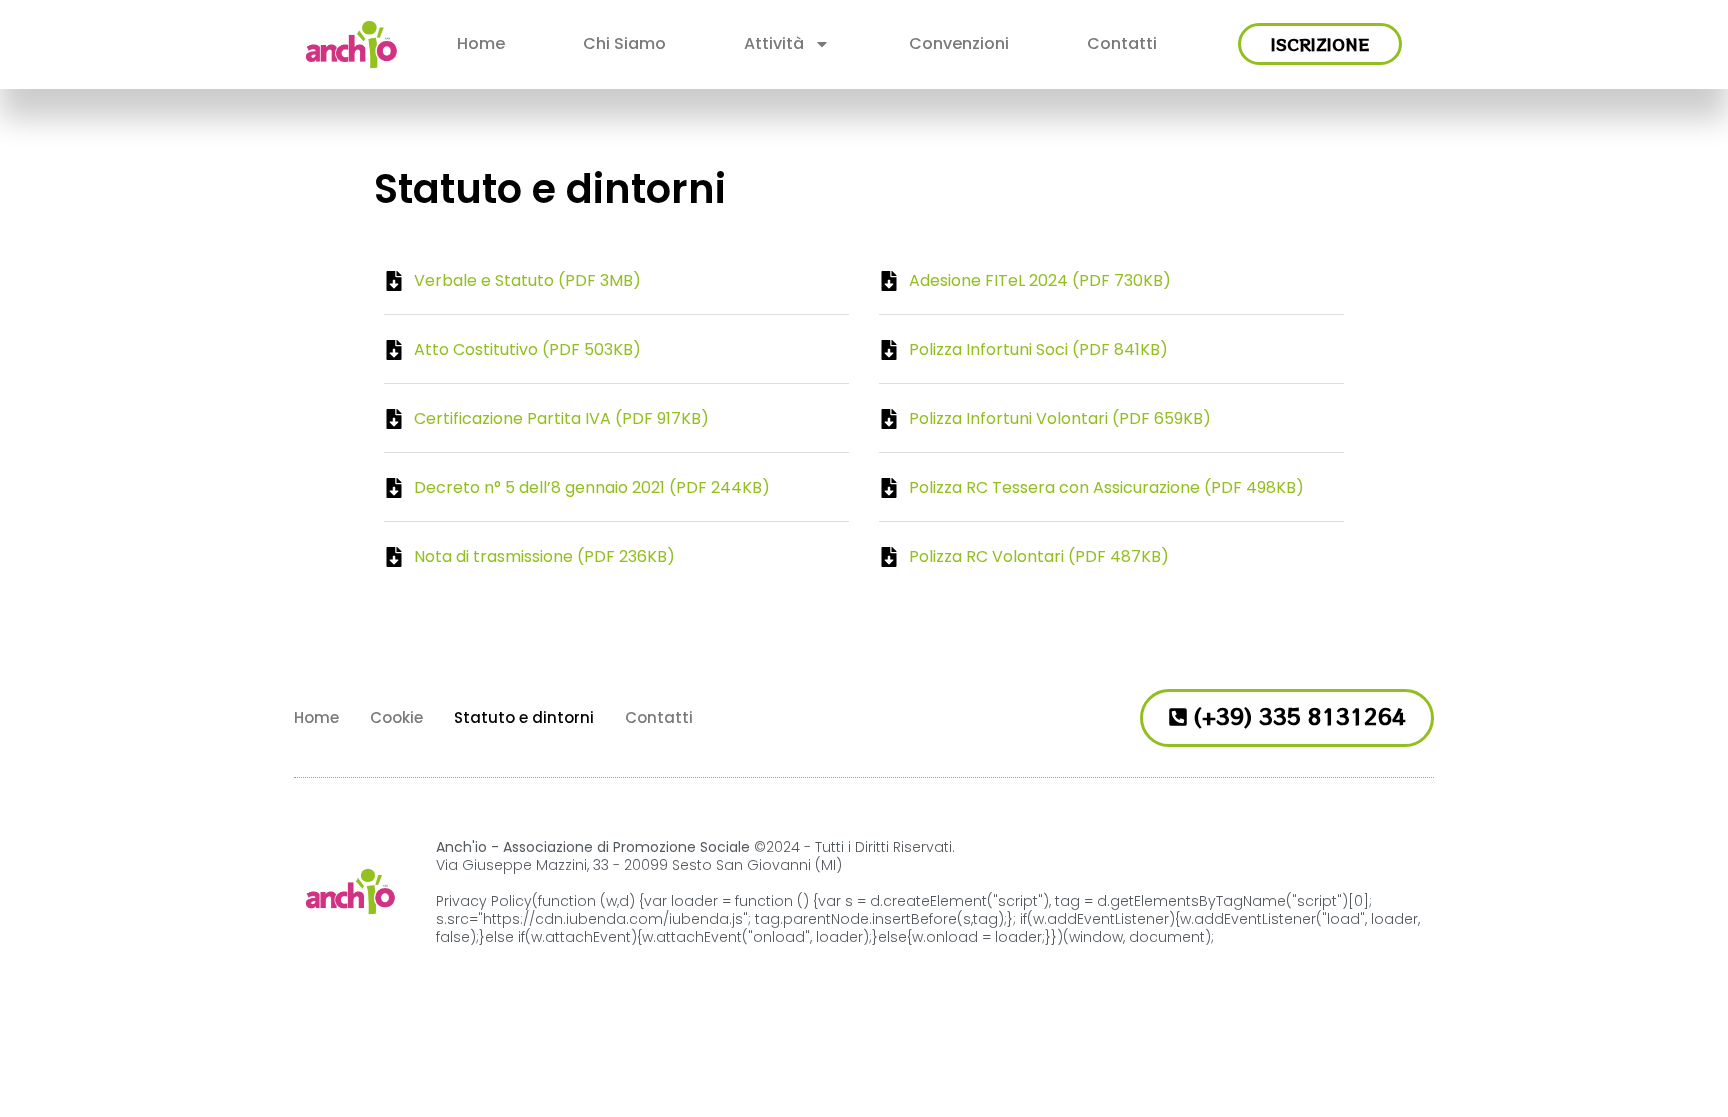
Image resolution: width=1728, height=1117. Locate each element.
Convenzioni (959, 43)
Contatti (1122, 43)
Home (481, 43)
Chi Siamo (624, 43)
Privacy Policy (484, 901)
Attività (774, 43)
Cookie (396, 717)
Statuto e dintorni (524, 717)
